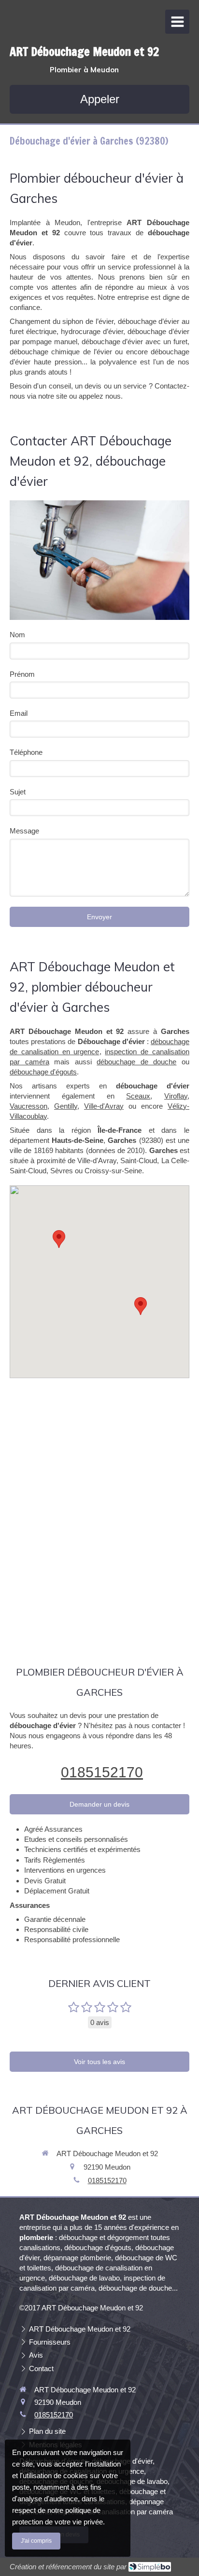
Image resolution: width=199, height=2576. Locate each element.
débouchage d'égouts (43, 1072)
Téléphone (26, 752)
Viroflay (176, 1096)
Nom (17, 635)
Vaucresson (28, 1106)
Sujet (18, 792)
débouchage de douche (136, 1062)
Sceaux (138, 1096)
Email (19, 713)
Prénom (22, 674)
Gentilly (66, 1106)
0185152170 (102, 1772)
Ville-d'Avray (104, 1106)
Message (24, 831)
